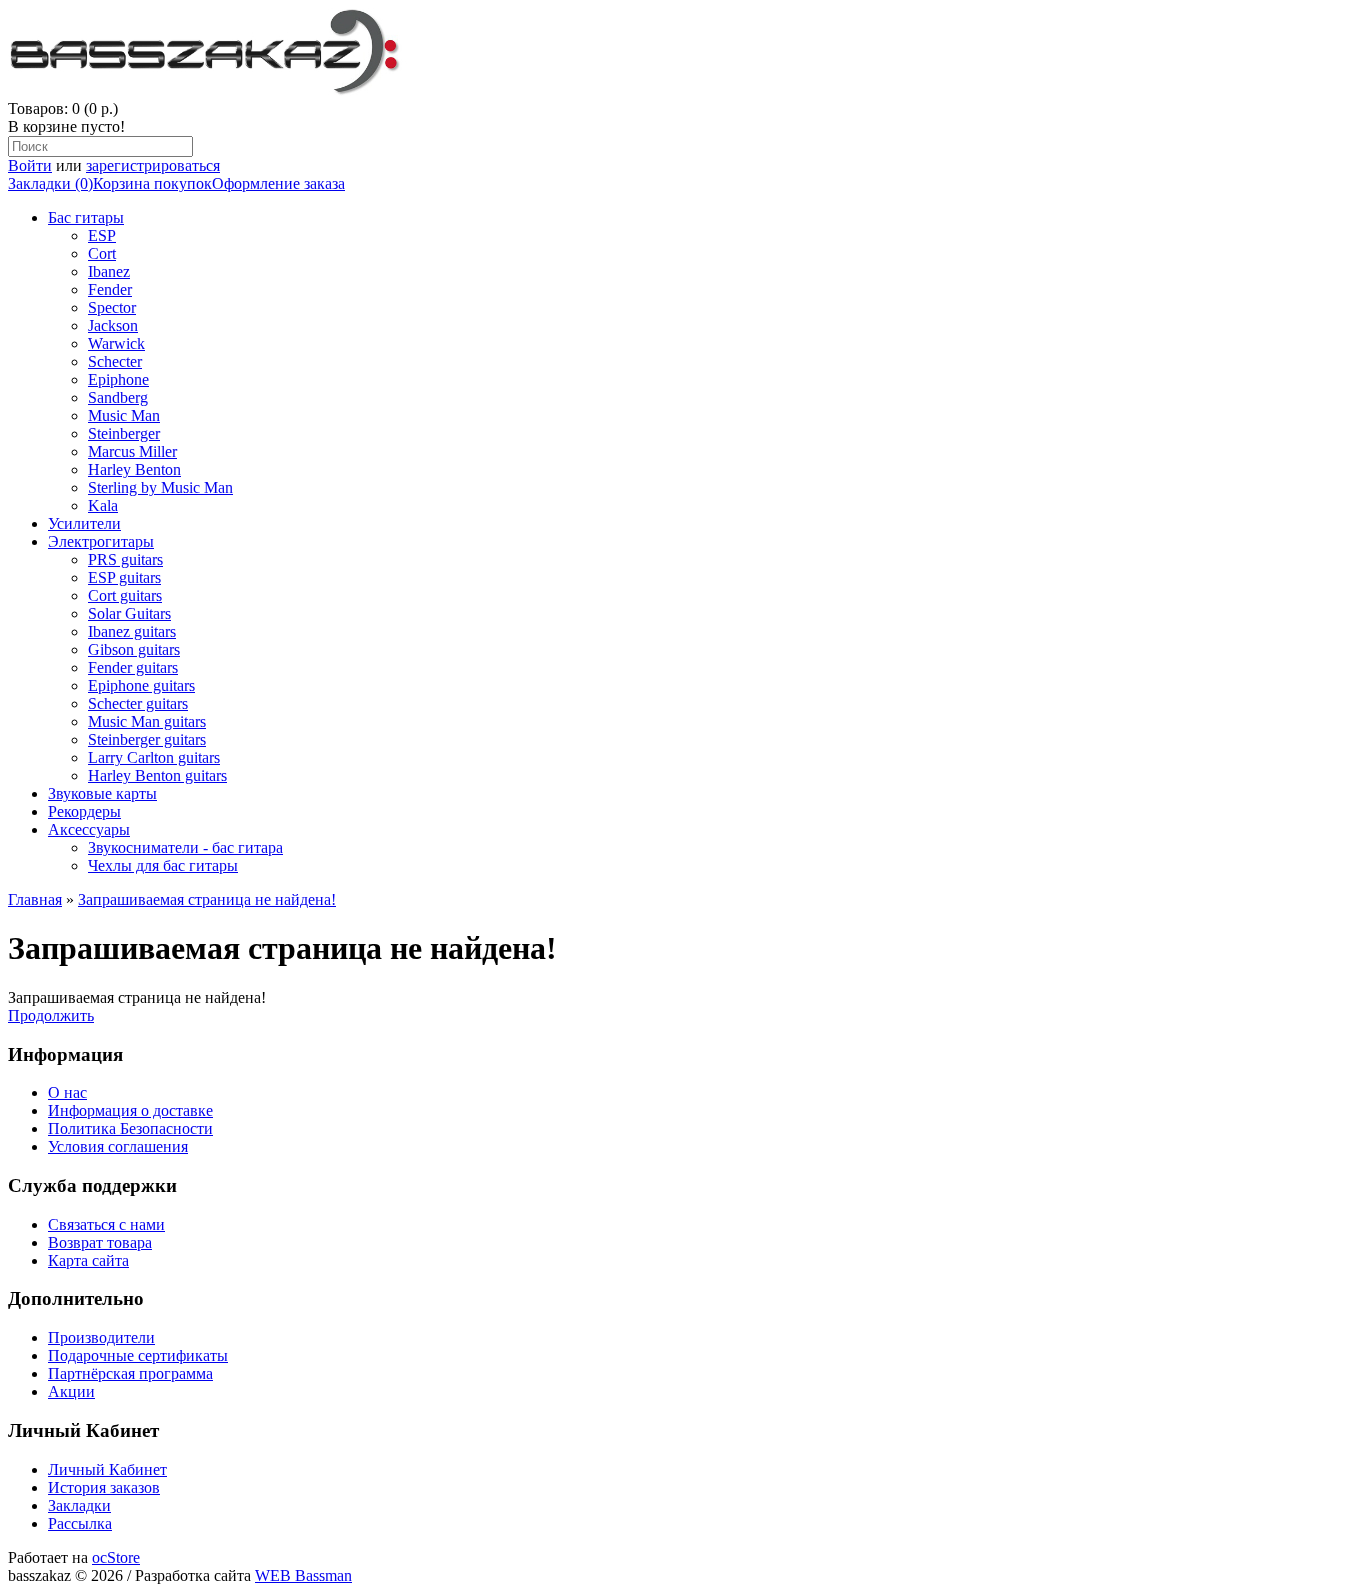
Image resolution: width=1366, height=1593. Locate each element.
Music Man (124, 415)
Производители (101, 1337)
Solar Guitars (129, 613)
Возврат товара (100, 1242)
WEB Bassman (303, 1575)
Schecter (115, 361)
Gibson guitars (134, 649)
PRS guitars (125, 559)
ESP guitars (124, 577)
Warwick (116, 343)
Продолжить (51, 1015)
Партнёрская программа (130, 1373)
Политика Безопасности (130, 1128)
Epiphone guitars (141, 685)
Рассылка (80, 1523)
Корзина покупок (152, 183)
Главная (35, 899)
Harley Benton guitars (157, 775)
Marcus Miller (132, 451)
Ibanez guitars (132, 631)
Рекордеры (84, 811)
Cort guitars (125, 595)
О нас (67, 1092)
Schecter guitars (138, 703)
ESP (102, 235)
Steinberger (124, 433)
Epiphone (118, 379)
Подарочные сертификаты (138, 1355)
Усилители (84, 523)
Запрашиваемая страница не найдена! (207, 899)
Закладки (79, 1505)
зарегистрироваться (153, 165)
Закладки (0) (50, 183)
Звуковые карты (102, 793)
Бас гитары (86, 217)
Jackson (113, 325)
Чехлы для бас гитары (163, 865)
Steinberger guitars (147, 739)
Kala (103, 505)
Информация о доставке (130, 1110)
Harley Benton (134, 469)
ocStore (116, 1557)
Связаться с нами (106, 1224)
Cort (102, 253)
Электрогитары (101, 541)
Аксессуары (89, 829)
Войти (30, 165)
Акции (71, 1391)
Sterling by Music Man (160, 487)
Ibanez (109, 271)
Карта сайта (88, 1260)
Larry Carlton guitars (154, 757)
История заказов (104, 1487)
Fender (110, 289)
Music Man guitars (147, 721)
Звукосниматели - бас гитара (185, 847)
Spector (112, 307)
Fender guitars (133, 667)
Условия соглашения (118, 1146)
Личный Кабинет (107, 1469)
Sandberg (118, 397)
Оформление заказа (278, 183)
